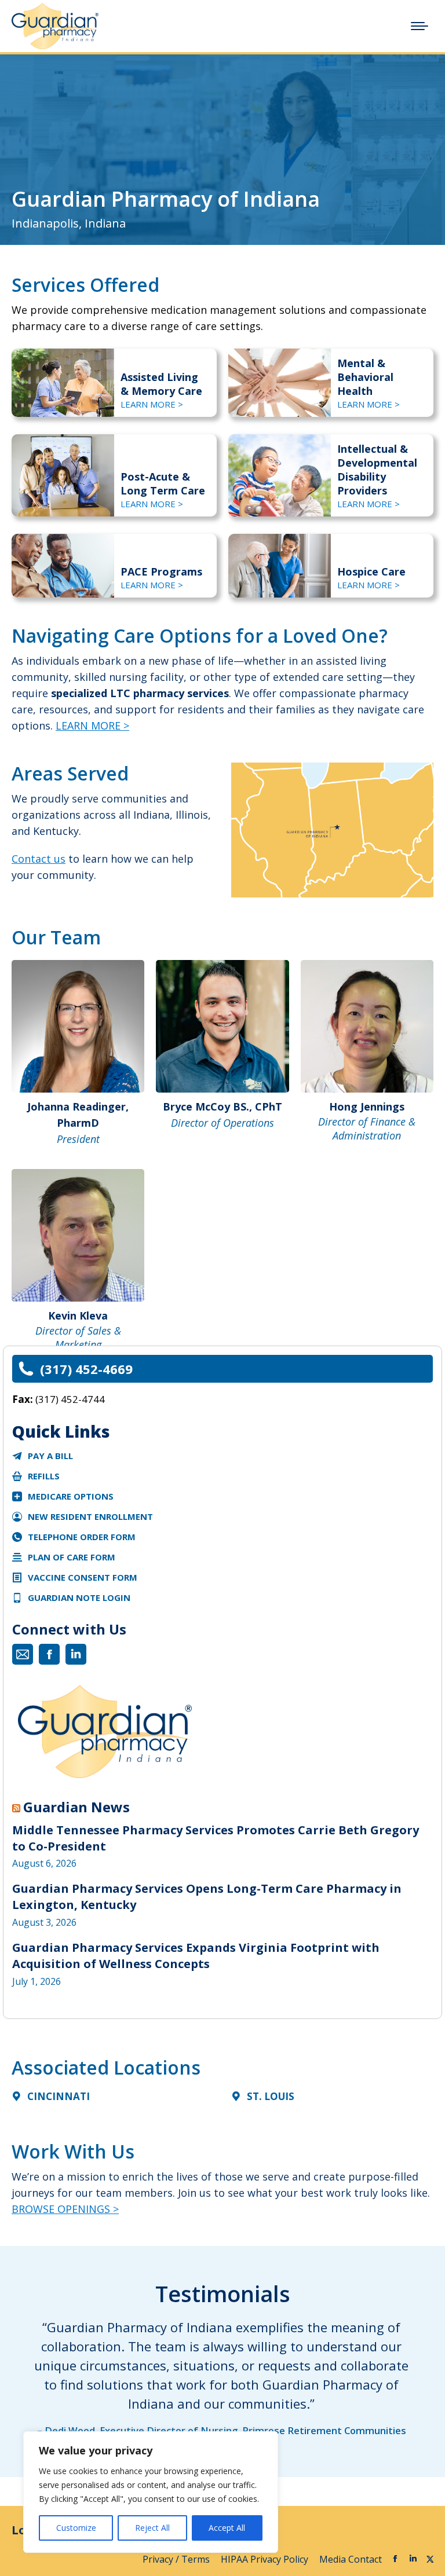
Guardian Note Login (79, 1597)
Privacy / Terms (177, 2559)
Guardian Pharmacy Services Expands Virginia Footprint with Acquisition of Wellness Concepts (196, 1956)
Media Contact (351, 2559)
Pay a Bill (50, 1456)
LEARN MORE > (152, 404)
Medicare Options (71, 1496)
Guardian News (76, 1807)
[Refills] (17, 1476)
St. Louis (271, 2096)
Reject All (152, 2528)
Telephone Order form (82, 1537)
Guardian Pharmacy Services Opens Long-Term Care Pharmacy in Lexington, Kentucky (207, 1897)
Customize (76, 2528)
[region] (151, 2492)
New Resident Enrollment (90, 1516)
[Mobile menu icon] (420, 26)
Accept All (227, 2528)
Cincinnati (59, 2096)
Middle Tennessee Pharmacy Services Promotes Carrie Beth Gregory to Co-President (216, 1838)
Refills (44, 1476)
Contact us (39, 859)
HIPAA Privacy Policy (266, 2559)
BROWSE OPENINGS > (65, 2209)
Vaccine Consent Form (83, 1577)
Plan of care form (72, 1557)
